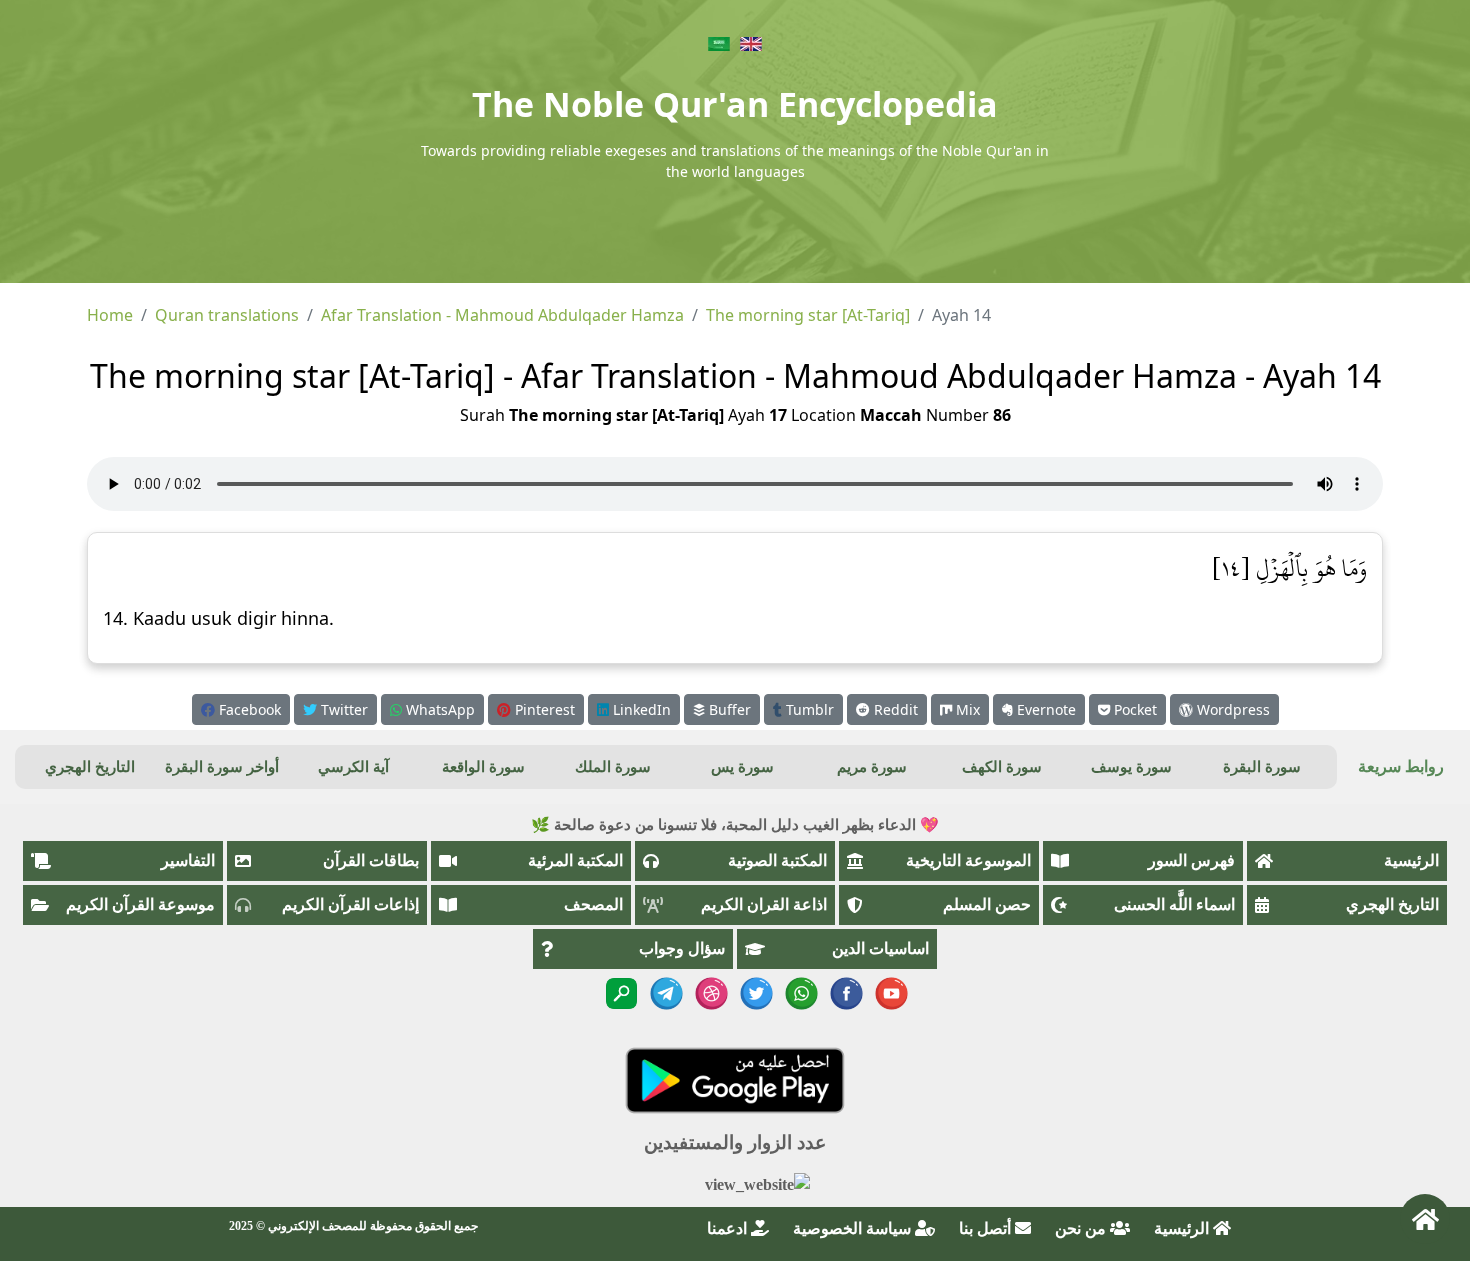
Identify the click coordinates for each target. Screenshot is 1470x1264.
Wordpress (1231, 709)
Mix (966, 709)
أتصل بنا (987, 1228)
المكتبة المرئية (575, 860)
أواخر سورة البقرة (222, 767)
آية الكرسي (353, 767)
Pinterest (543, 709)
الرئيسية (1411, 860)
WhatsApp (438, 709)
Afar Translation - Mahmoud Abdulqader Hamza (502, 315)
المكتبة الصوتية (777, 860)
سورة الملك (613, 767)
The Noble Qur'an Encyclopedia (735, 104)
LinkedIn (640, 709)
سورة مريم (872, 767)
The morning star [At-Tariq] (808, 315)
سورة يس (742, 767)
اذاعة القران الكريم (764, 904)
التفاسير (188, 860)
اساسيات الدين (880, 948)
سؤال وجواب (682, 948)
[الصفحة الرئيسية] (1425, 1219)
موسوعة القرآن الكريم (140, 904)
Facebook (248, 709)
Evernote (1044, 709)
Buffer (728, 709)
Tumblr (808, 709)
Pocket (1133, 709)
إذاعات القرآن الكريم (350, 904)
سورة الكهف (1002, 767)
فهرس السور (1191, 860)
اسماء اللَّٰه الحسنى (1174, 904)
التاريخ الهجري (90, 767)
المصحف (593, 904)
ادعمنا (729, 1228)
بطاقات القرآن (371, 860)
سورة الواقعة (483, 767)
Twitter (342, 709)
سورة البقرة (1262, 767)
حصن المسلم (987, 904)
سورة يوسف (1131, 767)
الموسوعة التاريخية (968, 860)
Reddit (894, 709)
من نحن (1082, 1228)
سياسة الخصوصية (854, 1228)
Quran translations (227, 315)
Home (110, 315)
